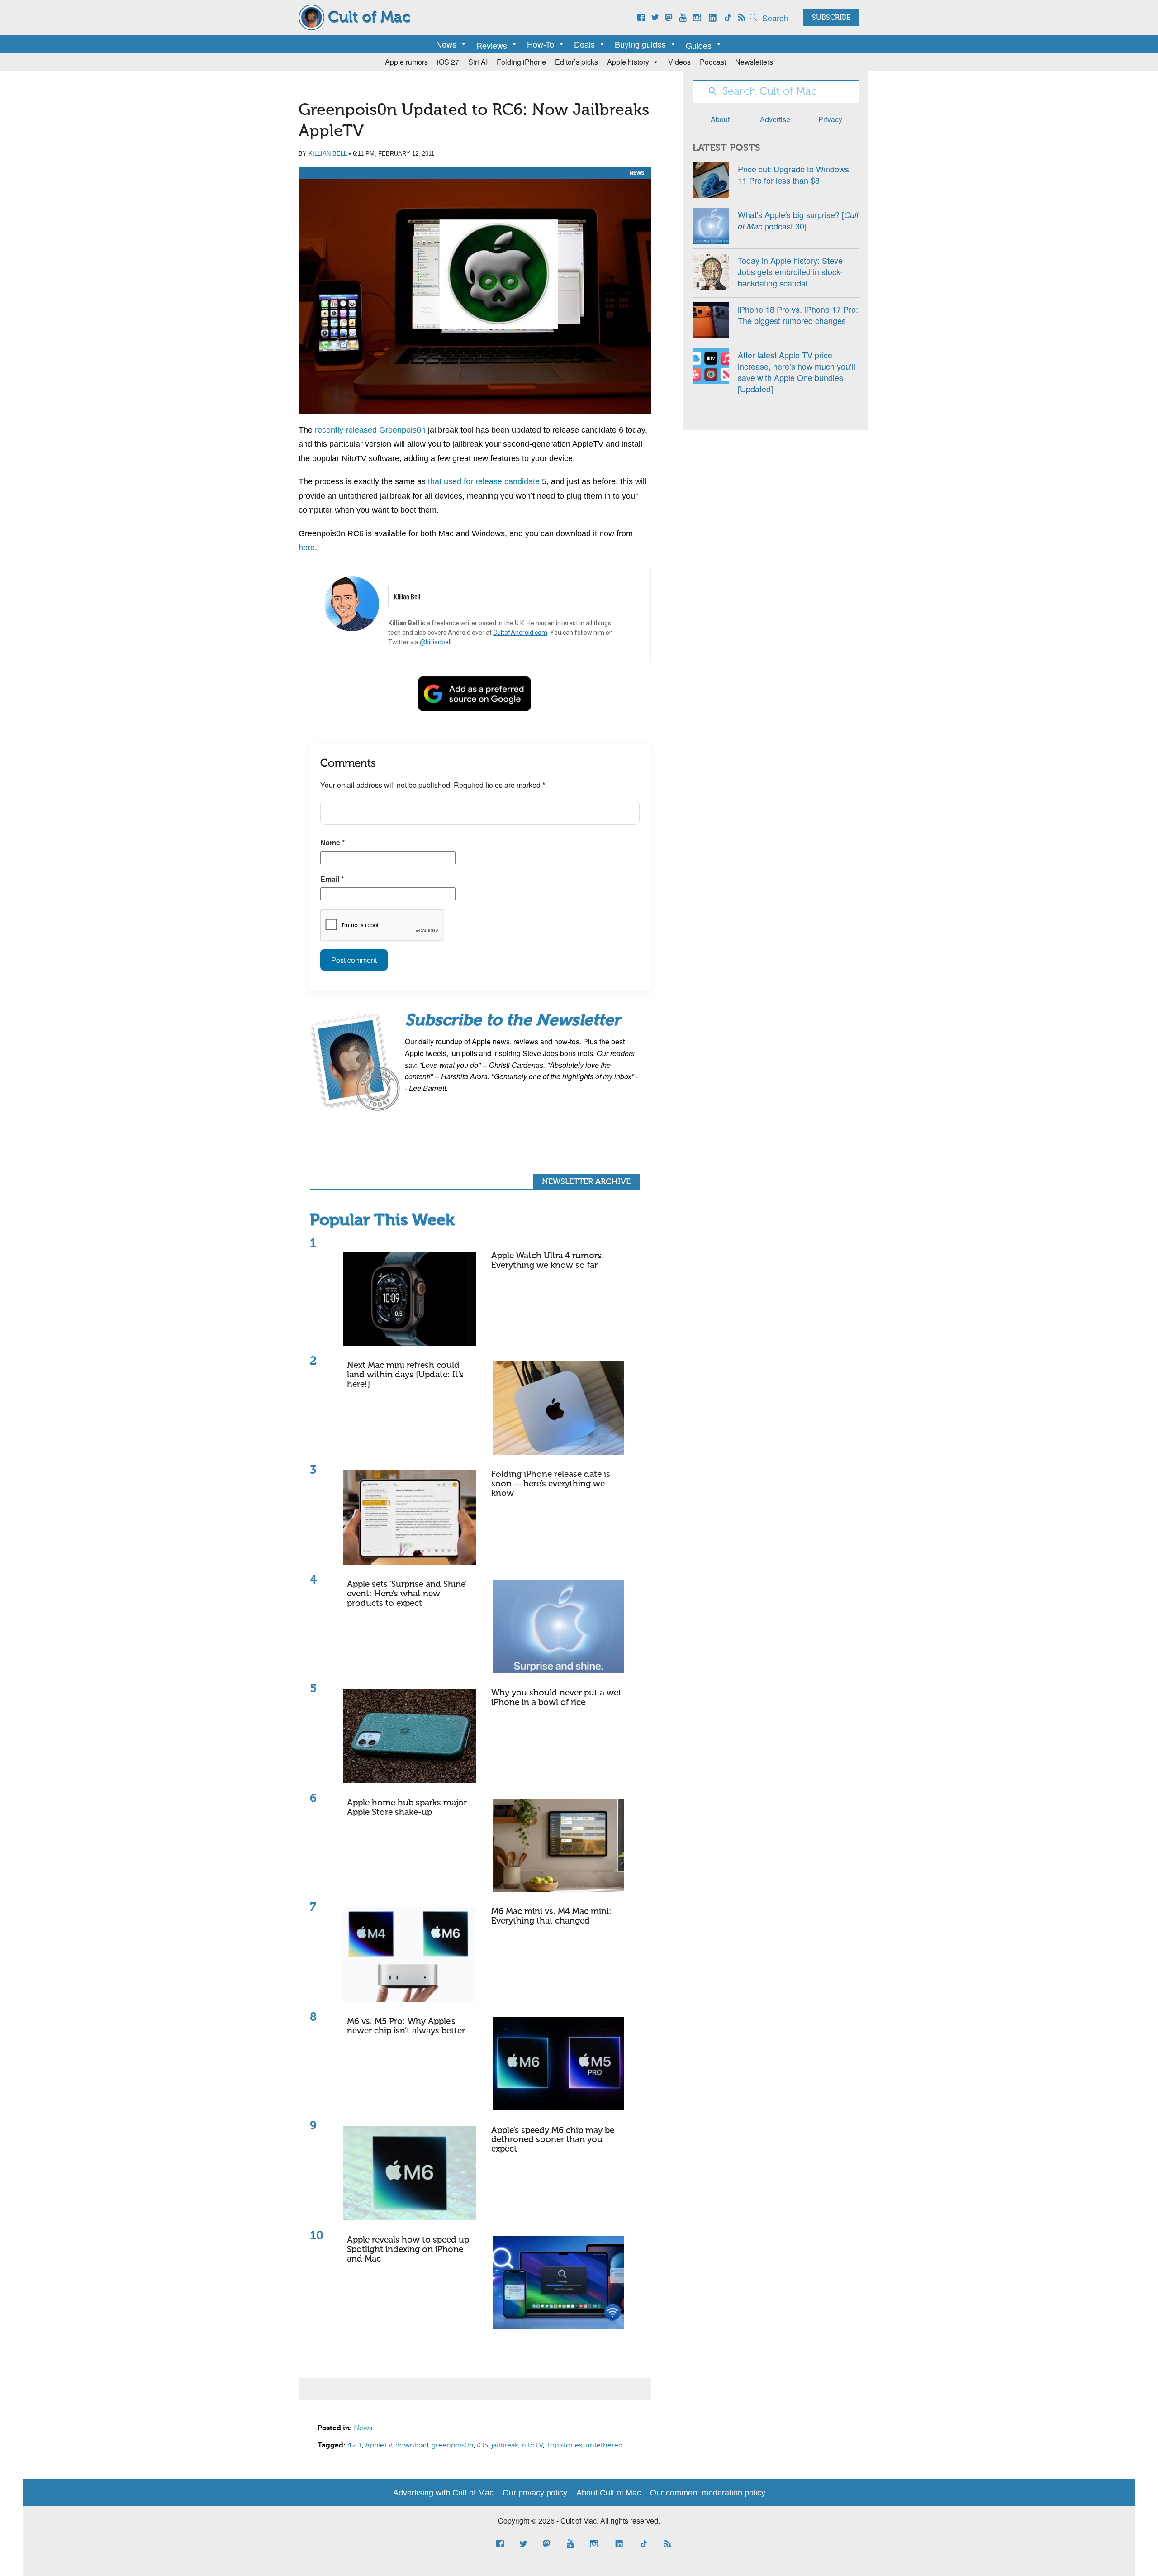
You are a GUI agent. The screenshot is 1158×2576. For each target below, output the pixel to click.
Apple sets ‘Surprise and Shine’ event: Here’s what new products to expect (407, 1594)
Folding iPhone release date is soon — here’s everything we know (551, 1484)
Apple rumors (406, 62)
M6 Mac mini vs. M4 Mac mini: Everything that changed (551, 1916)
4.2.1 (355, 2446)
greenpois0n (453, 2446)
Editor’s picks (577, 62)
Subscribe (831, 18)
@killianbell (436, 642)
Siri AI (478, 62)
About (720, 119)
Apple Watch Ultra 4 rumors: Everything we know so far (548, 1261)
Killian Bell (328, 154)
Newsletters (754, 62)
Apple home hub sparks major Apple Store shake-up (407, 1808)
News (446, 44)
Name (332, 842)
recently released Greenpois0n (370, 430)
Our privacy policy (535, 2493)
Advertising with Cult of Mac (443, 2493)
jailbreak (505, 2446)
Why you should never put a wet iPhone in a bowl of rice (556, 1698)
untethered (604, 2446)
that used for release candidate (485, 481)
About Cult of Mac (609, 2493)
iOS (482, 2446)
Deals (584, 44)
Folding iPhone (521, 62)
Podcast (713, 62)
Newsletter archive (586, 1182)
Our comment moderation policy (708, 2493)
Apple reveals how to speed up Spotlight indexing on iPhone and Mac (408, 2250)
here (307, 548)
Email (332, 879)
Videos (679, 62)
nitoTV (532, 2446)
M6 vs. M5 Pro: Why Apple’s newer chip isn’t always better (406, 2026)
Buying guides (640, 44)
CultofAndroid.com (520, 633)
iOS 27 (448, 62)
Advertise (775, 119)
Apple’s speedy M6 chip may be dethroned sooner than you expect (553, 2140)
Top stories (564, 2446)
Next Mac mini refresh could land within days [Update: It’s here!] (405, 1375)
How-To (541, 44)
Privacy (830, 119)
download (412, 2446)
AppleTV (379, 2446)
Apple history (628, 62)
